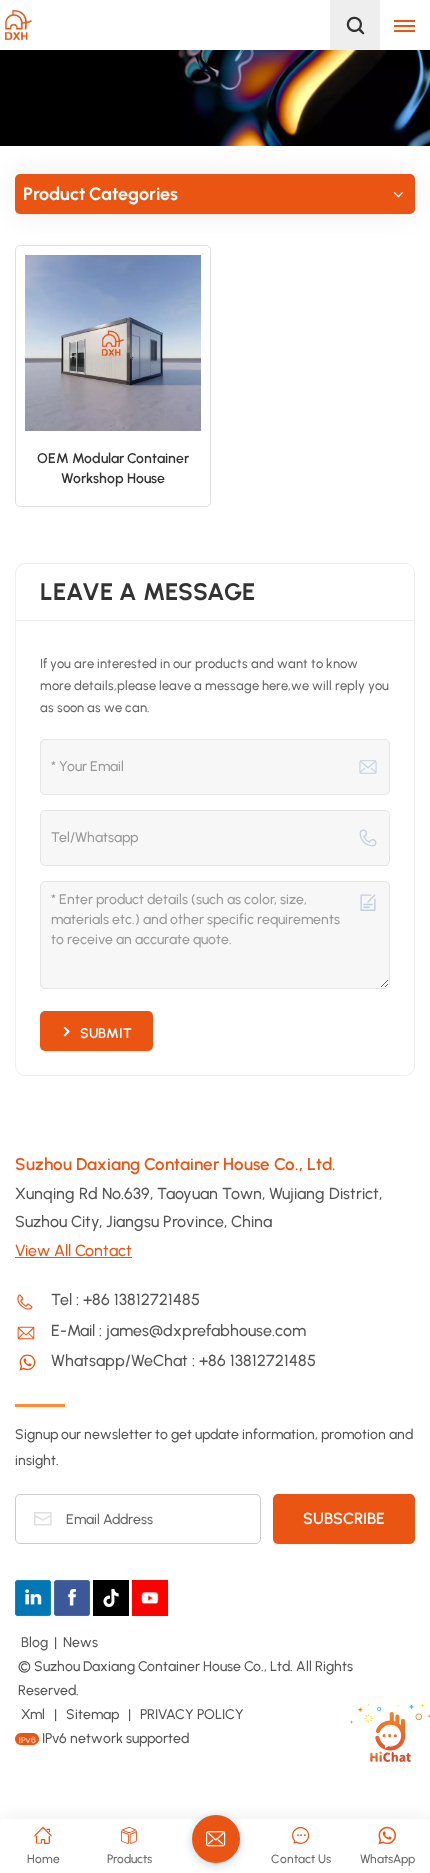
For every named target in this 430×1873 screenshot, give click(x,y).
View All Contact (73, 1250)
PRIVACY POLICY (192, 1714)
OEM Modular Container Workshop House (113, 468)
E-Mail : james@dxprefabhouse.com (178, 1330)
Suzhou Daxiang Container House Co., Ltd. (175, 1164)
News (80, 1642)
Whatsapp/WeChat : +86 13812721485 (183, 1360)
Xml (33, 1714)
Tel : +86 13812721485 (125, 1299)
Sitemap (92, 1714)
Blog (34, 1642)
